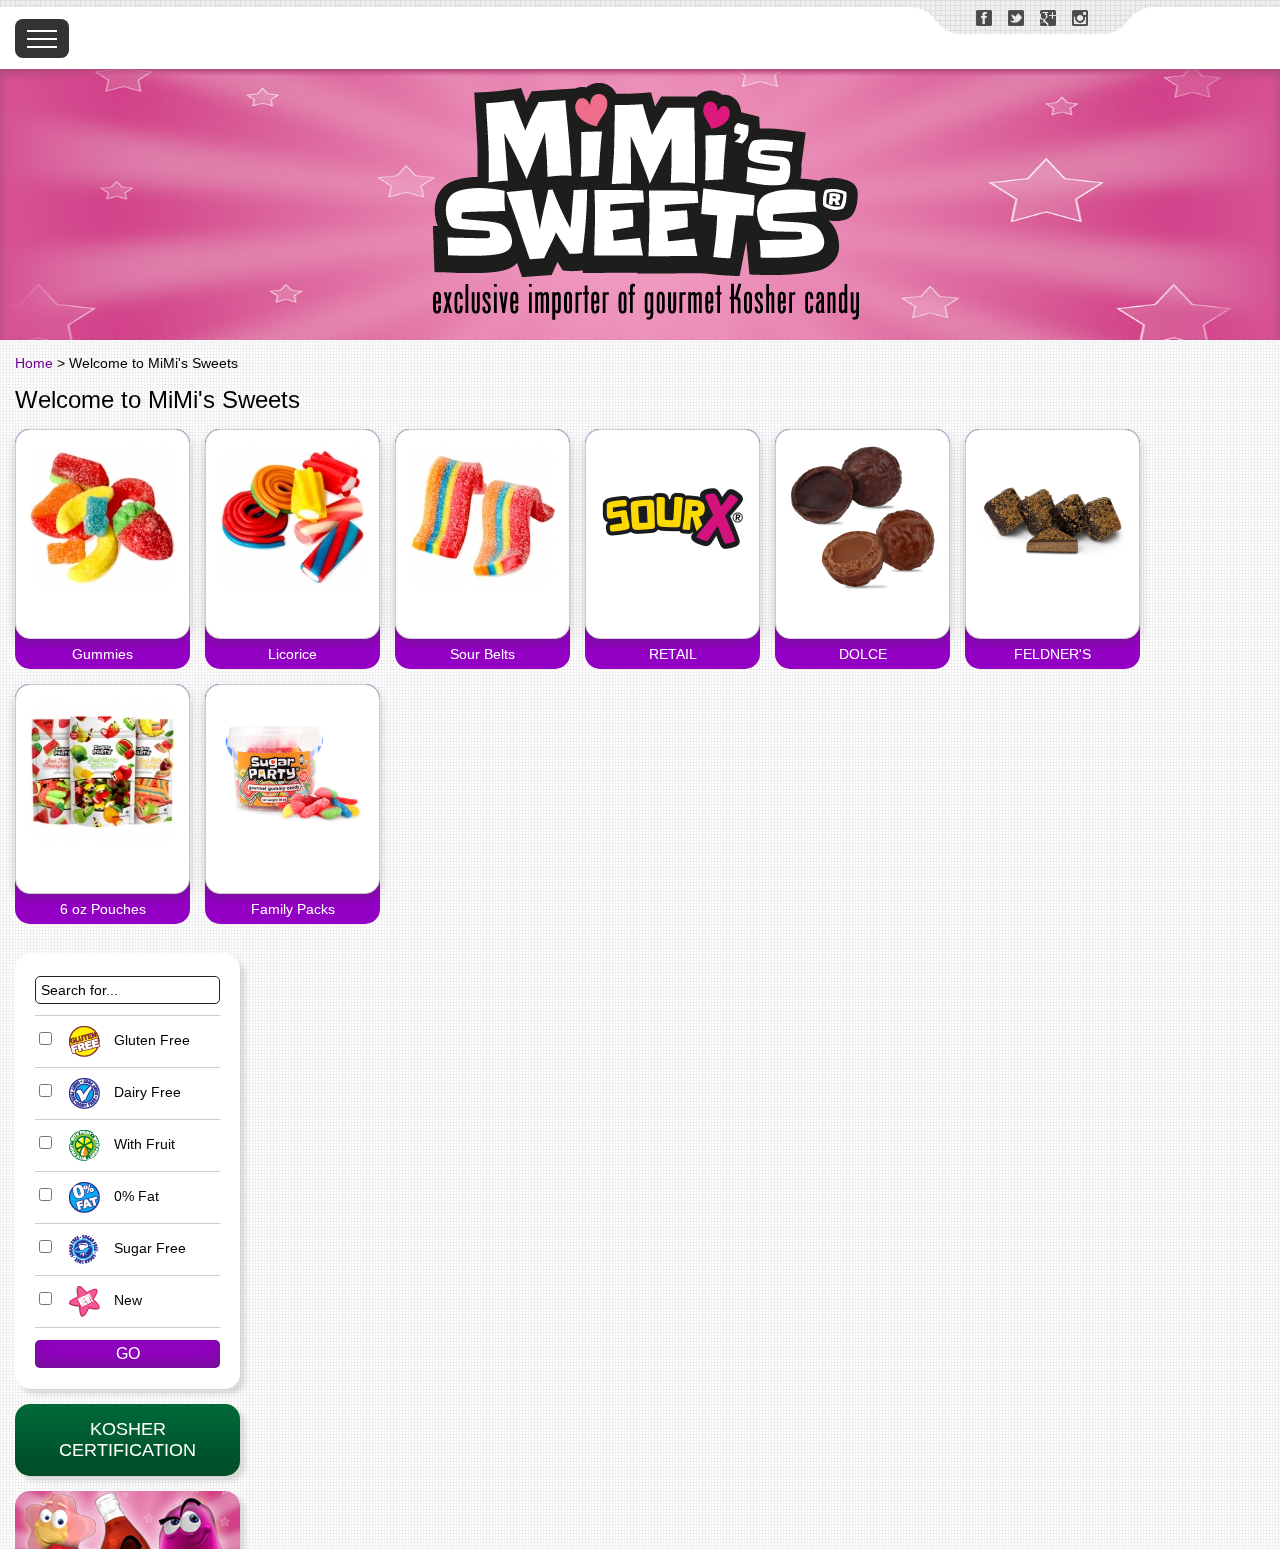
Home (34, 363)
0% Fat (134, 1196)
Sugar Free (148, 1248)
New (126, 1300)
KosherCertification (127, 1439)
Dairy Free (145, 1092)
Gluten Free (150, 1040)
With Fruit (142, 1144)
